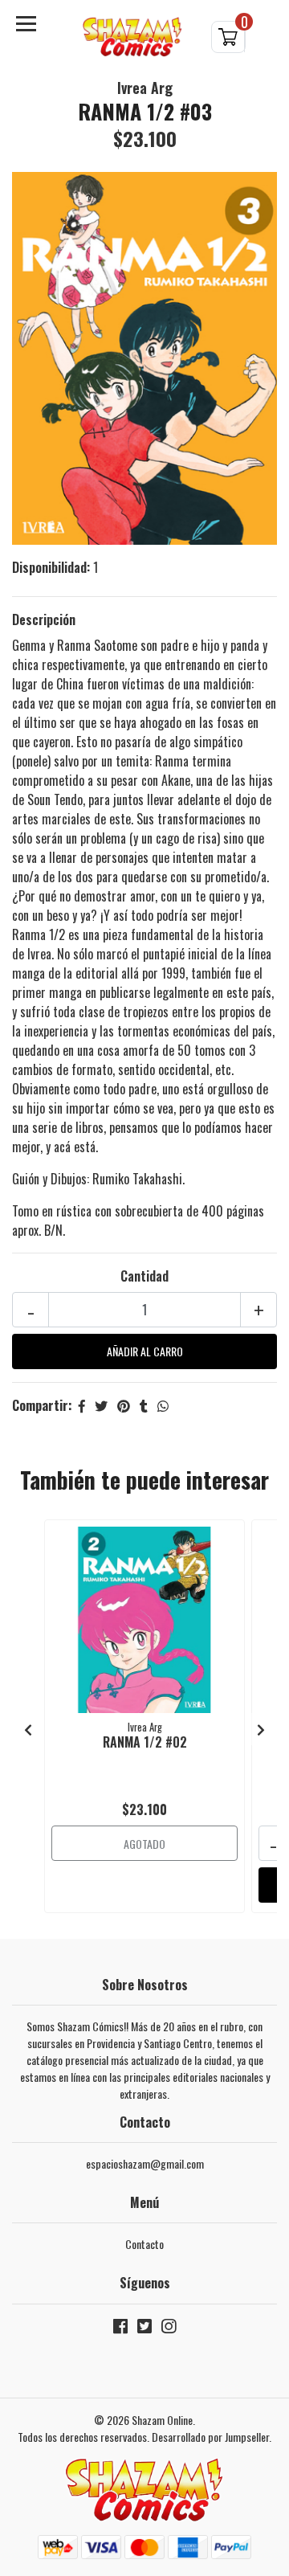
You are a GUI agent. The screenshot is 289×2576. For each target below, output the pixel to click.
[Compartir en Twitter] (101, 1405)
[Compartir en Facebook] (82, 1405)
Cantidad (144, 1276)
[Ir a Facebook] (120, 2329)
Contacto (144, 2244)
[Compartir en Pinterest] (124, 1405)
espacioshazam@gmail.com (145, 2163)
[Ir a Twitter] (144, 2329)
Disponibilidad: (51, 567)
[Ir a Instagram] (169, 2329)
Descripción (44, 619)
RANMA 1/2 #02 (145, 1742)
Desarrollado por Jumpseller (210, 2437)
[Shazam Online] (132, 37)
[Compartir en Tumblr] (144, 1405)
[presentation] (28, 1729)
